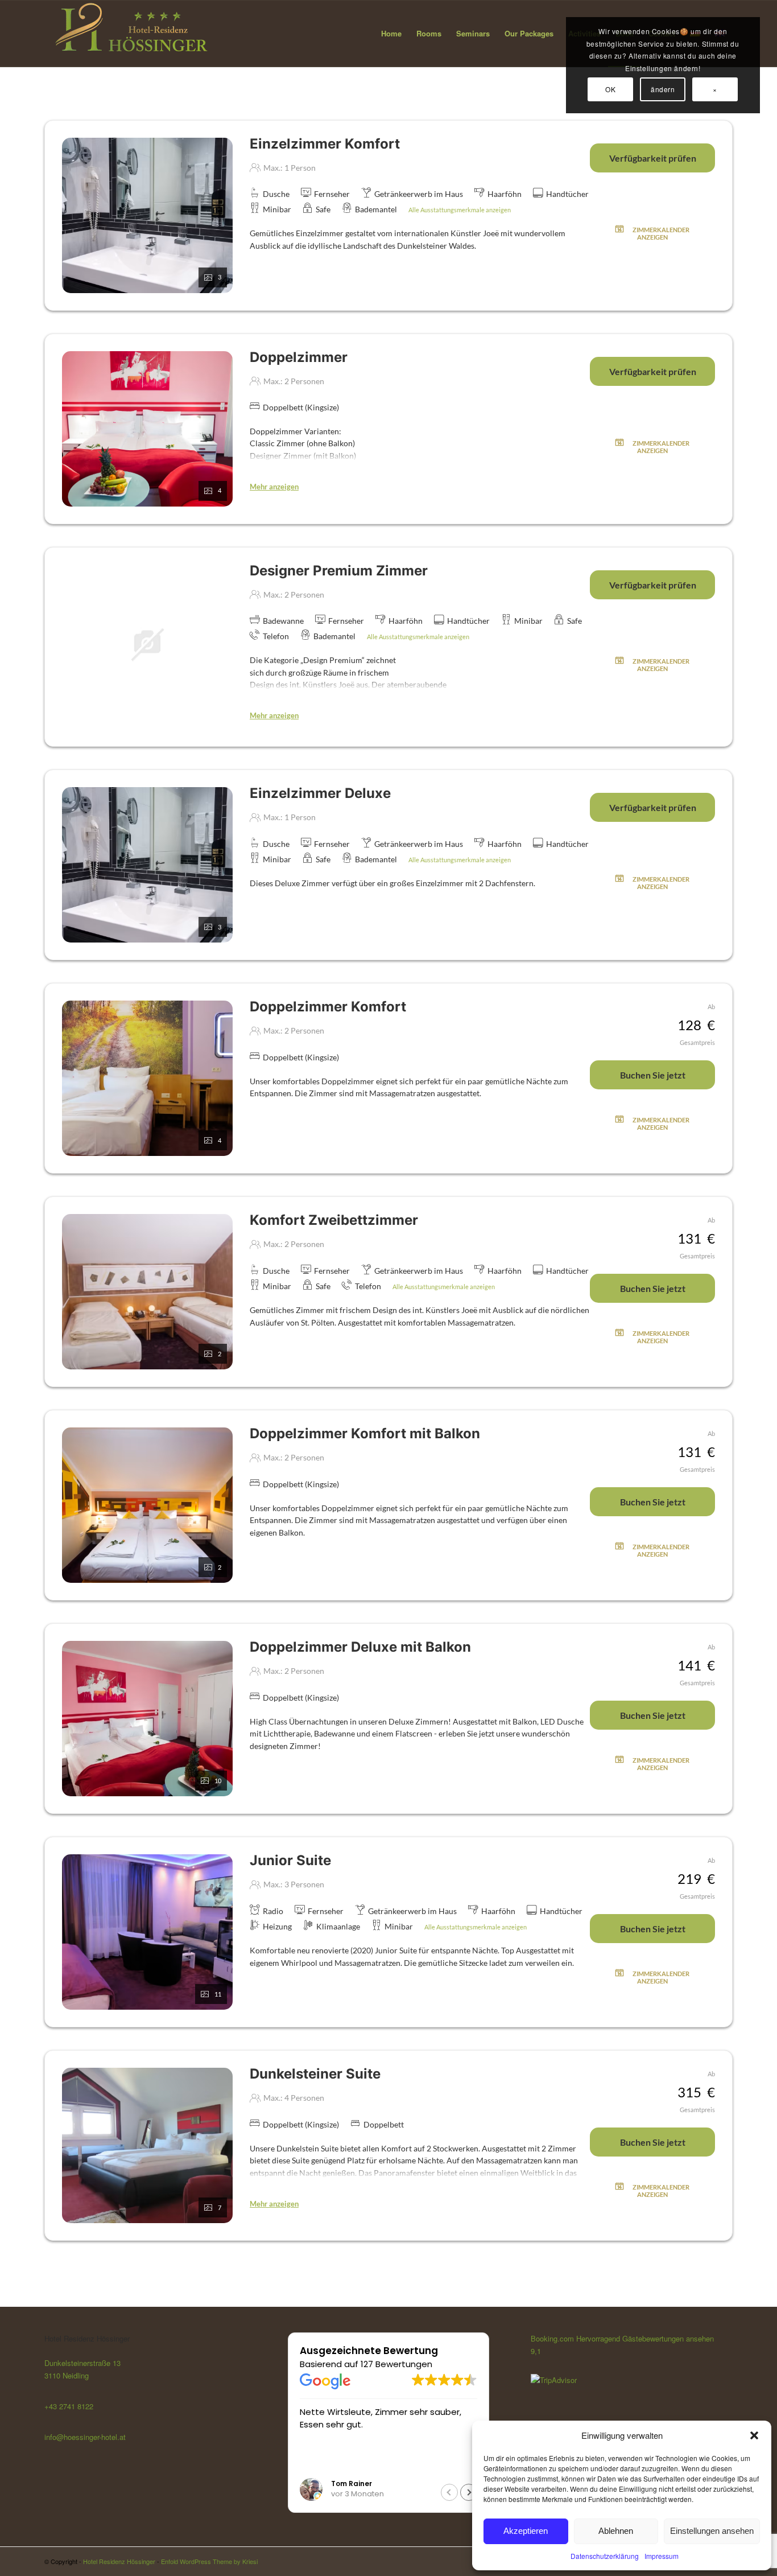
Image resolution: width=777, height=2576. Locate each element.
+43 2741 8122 (69, 2406)
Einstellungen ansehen (712, 2531)
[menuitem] (391, 34)
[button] (754, 2435)
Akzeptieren (526, 2531)
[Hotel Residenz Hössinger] (130, 34)
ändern (663, 89)
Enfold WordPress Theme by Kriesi (209, 2561)
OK (610, 89)
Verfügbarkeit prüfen (653, 158)
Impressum (662, 2556)
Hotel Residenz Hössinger (119, 2561)
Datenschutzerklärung (605, 2556)
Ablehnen (616, 2531)
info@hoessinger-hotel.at (85, 2437)
